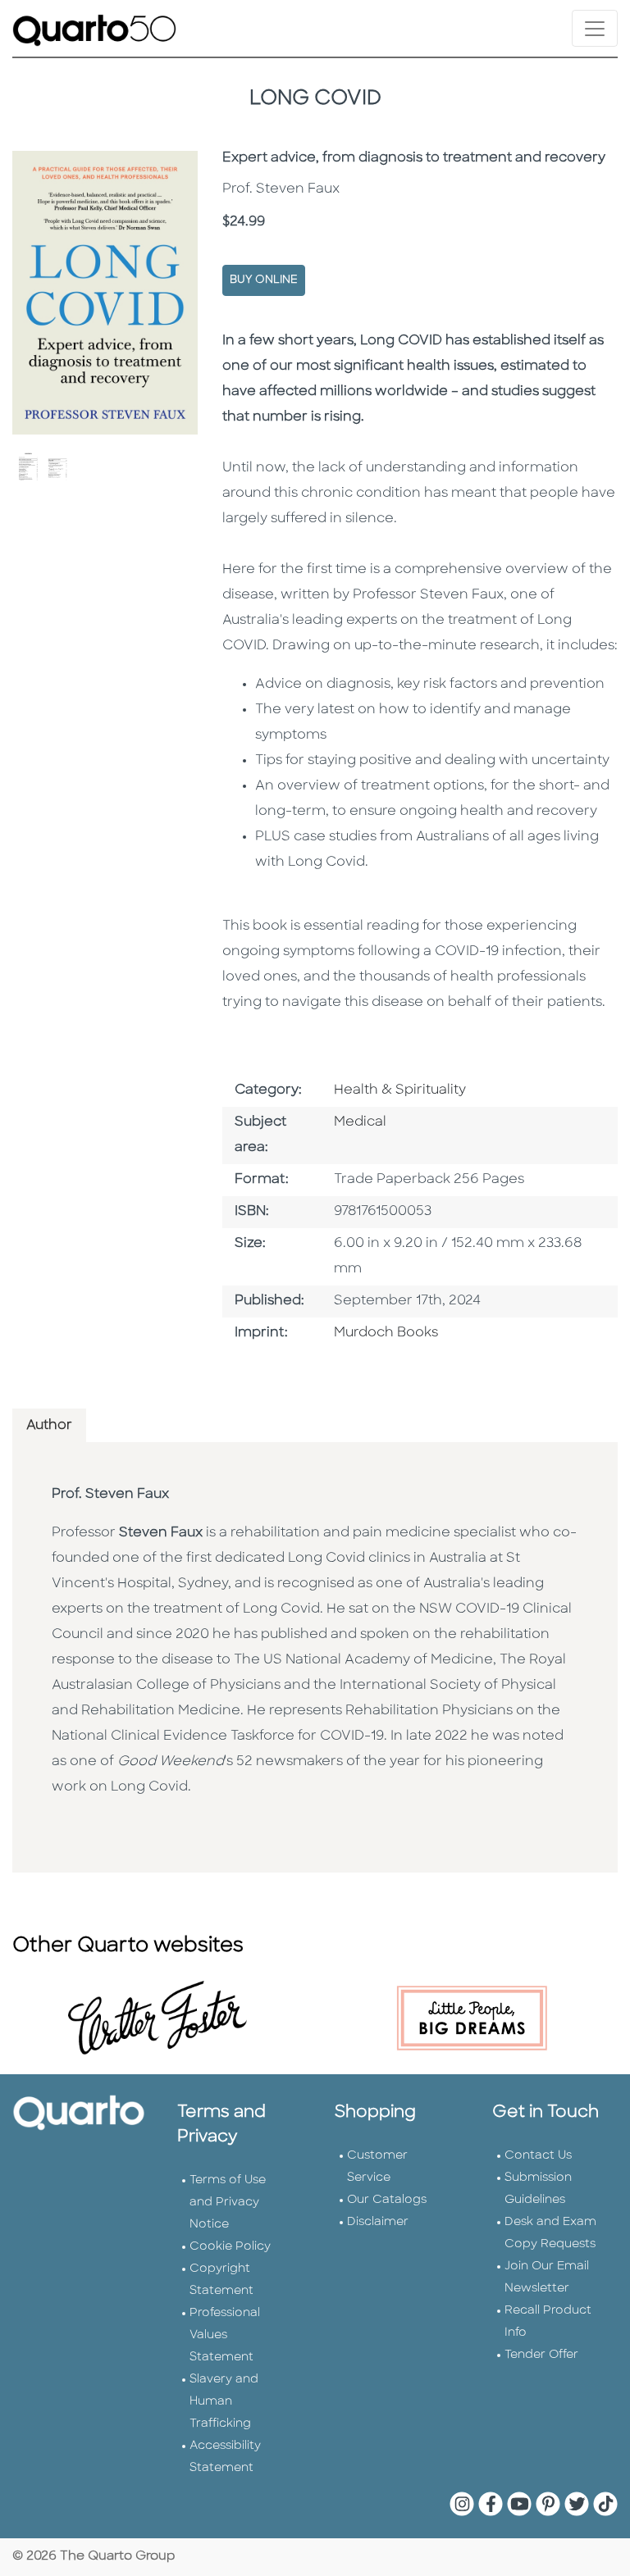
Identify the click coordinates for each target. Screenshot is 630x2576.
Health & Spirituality (400, 1090)
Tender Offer (541, 2355)
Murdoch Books (386, 1333)
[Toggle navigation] (595, 28)
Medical (360, 1122)
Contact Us (538, 2156)
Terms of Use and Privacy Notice (228, 2203)
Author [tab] (49, 1426)
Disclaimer (378, 2222)
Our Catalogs (387, 2200)
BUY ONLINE (264, 280)
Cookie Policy (230, 2247)
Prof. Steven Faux (110, 1495)
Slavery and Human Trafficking (224, 2402)
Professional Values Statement (225, 2335)
